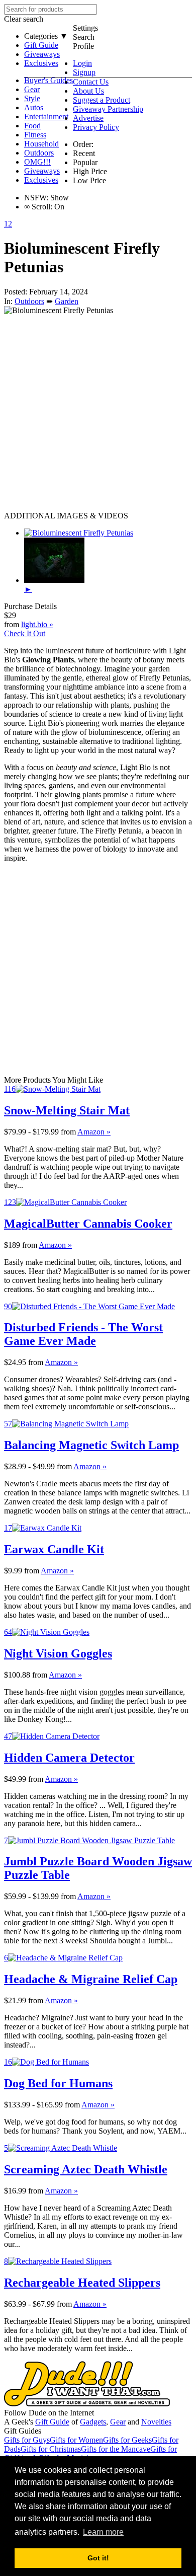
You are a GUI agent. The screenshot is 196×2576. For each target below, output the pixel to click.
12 (8, 224)
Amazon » (94, 1132)
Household (41, 144)
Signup (84, 72)
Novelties (156, 2422)
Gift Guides (23, 2431)
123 (10, 1202)
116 (10, 1089)
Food (32, 126)
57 (8, 1424)
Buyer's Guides (48, 80)
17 (8, 1528)
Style (32, 98)
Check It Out (25, 633)
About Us (88, 91)
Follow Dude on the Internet (49, 2413)
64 (8, 1632)
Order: (83, 144)
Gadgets (93, 2422)
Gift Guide (41, 45)
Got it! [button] (98, 2558)
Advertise (88, 118)
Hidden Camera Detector (69, 1758)
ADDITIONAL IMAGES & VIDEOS (66, 516)
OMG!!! (37, 162)
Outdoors (39, 153)
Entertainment (46, 117)
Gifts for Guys (27, 2440)
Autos (34, 107)
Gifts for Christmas (51, 2449)
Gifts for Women (76, 2440)
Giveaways (42, 54)
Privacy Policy (96, 127)
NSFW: (36, 198)
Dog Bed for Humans (58, 2083)
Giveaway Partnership (108, 109)
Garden (67, 301)
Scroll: (38, 207)
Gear (32, 89)
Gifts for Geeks (127, 2440)
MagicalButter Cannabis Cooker (88, 1224)
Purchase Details (30, 606)
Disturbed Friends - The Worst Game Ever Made (83, 1334)
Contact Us (91, 82)
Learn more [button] (103, 2532)
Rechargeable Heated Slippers (82, 2283)
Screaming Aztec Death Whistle (86, 2169)
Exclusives (41, 63)
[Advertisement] (98, 413)
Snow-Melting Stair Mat (67, 1110)
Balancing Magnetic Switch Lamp (91, 1445)
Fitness (35, 135)
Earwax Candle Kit (54, 1549)
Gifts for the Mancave (116, 2449)
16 (8, 2062)
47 (8, 1736)
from (68, 1132)
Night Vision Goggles (58, 1653)
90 (8, 1306)
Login (82, 63)
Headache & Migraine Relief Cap (91, 1979)
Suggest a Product (102, 100)
